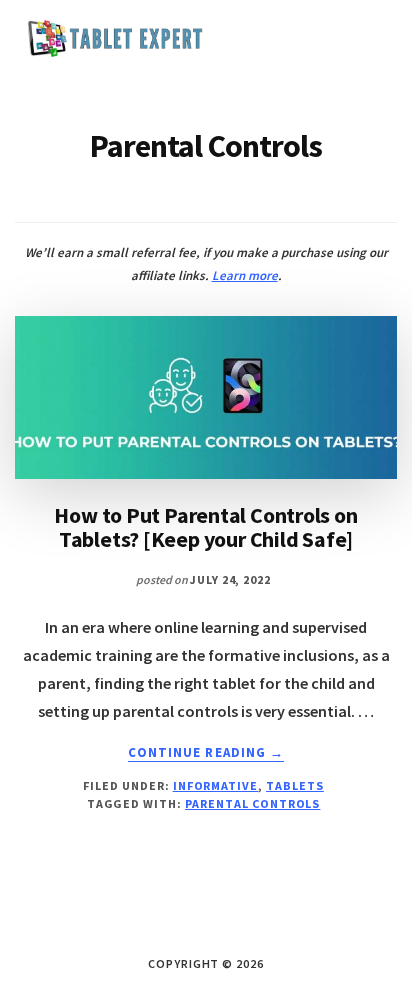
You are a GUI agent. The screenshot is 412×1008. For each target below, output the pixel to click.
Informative (216, 785)
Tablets (295, 785)
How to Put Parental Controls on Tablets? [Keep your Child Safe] (205, 527)
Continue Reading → (206, 753)
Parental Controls (252, 803)
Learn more (245, 275)
